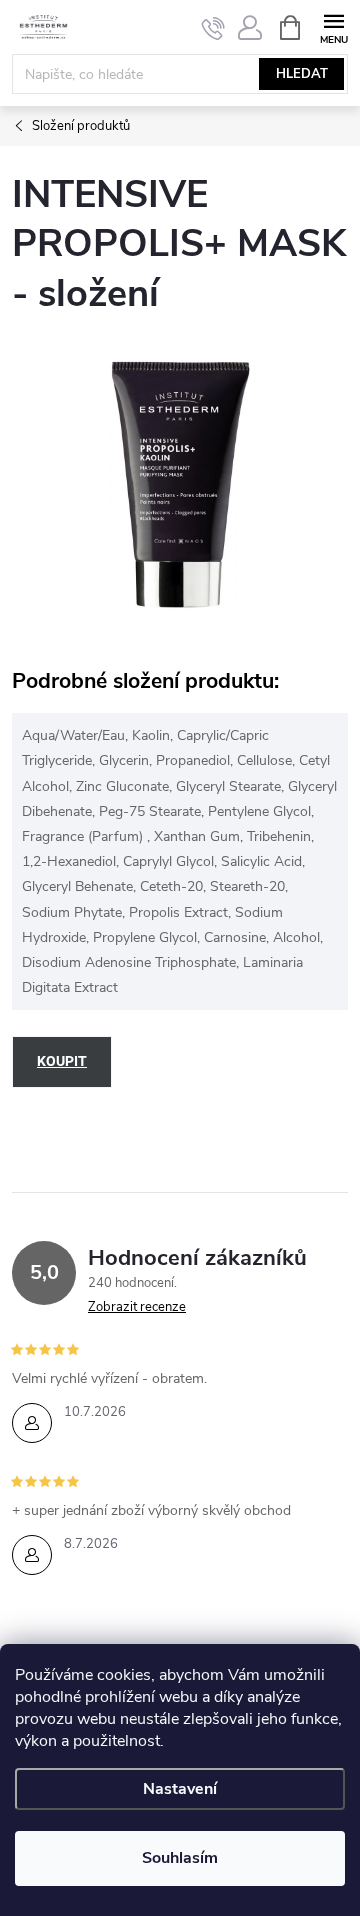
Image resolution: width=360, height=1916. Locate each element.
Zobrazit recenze (137, 1307)
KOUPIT (62, 1061)
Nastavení (180, 1789)
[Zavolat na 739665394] (213, 28)
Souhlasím (180, 1858)
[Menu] (333, 26)
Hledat (302, 74)
